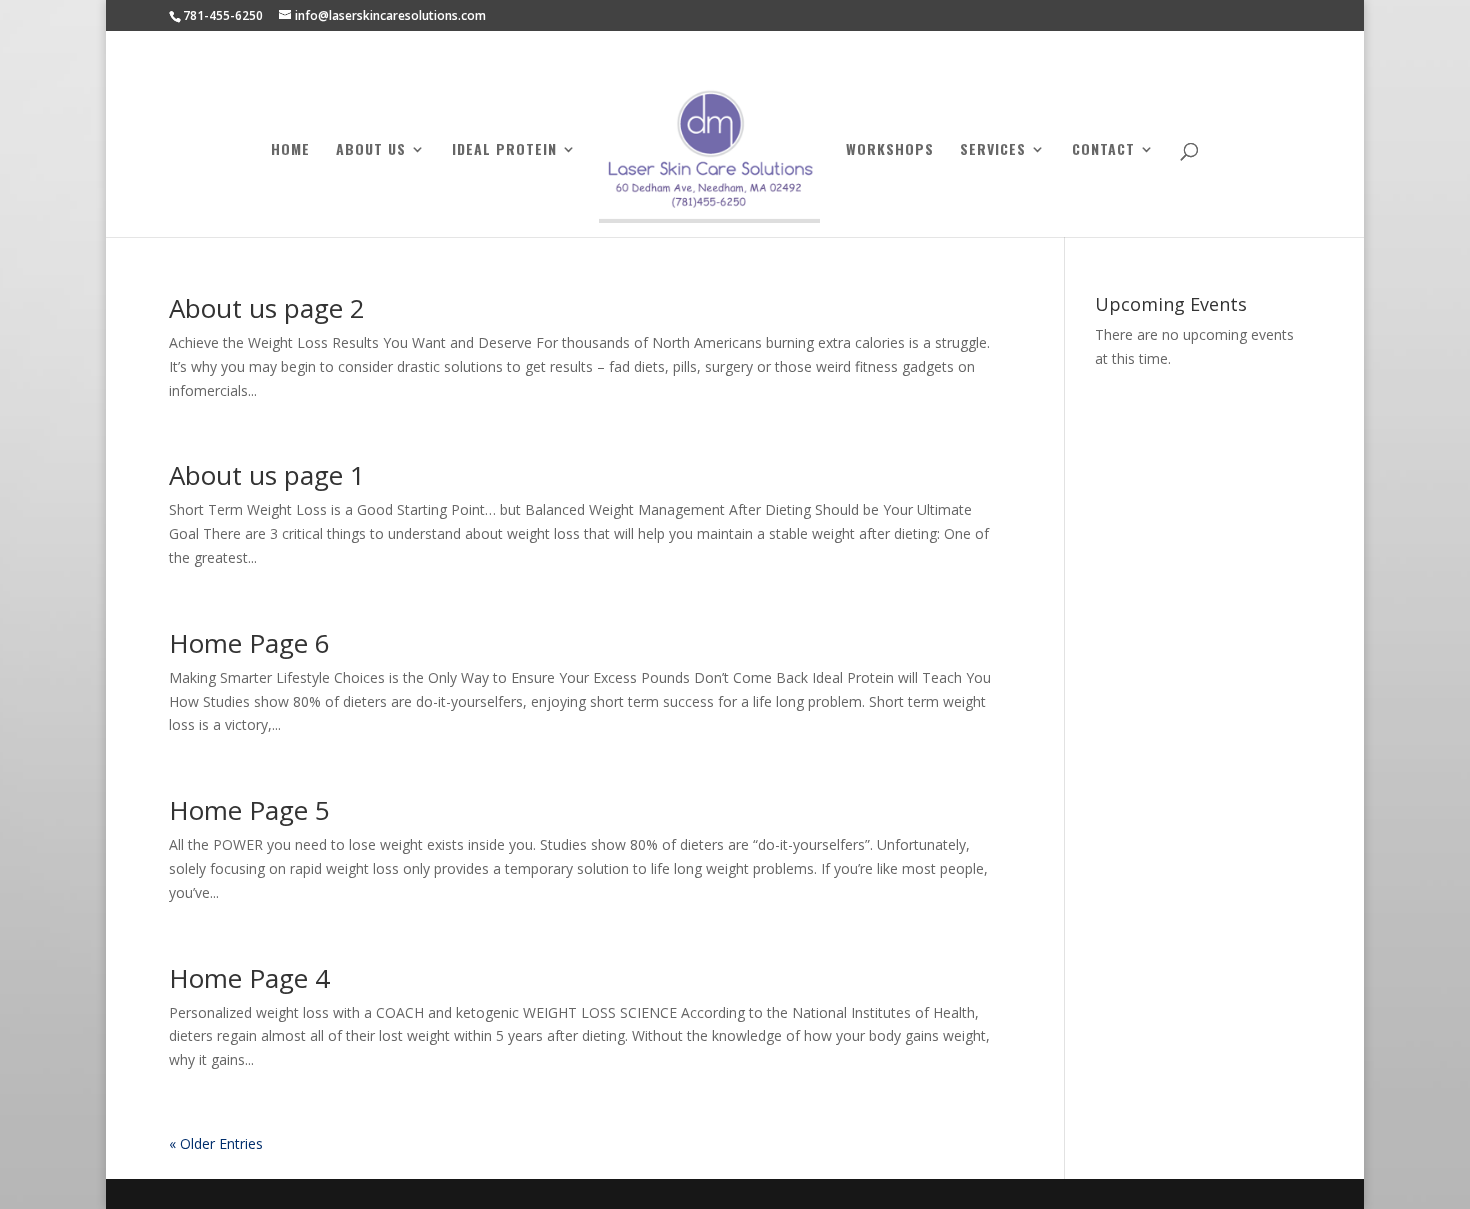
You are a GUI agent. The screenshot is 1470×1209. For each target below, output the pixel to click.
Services (993, 150)
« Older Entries (216, 1143)
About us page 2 (267, 308)
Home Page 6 (249, 643)
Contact (1103, 150)
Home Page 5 (249, 810)
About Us (371, 150)
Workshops (890, 150)
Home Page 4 (249, 978)
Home (290, 150)
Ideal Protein (504, 150)
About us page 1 (267, 475)
